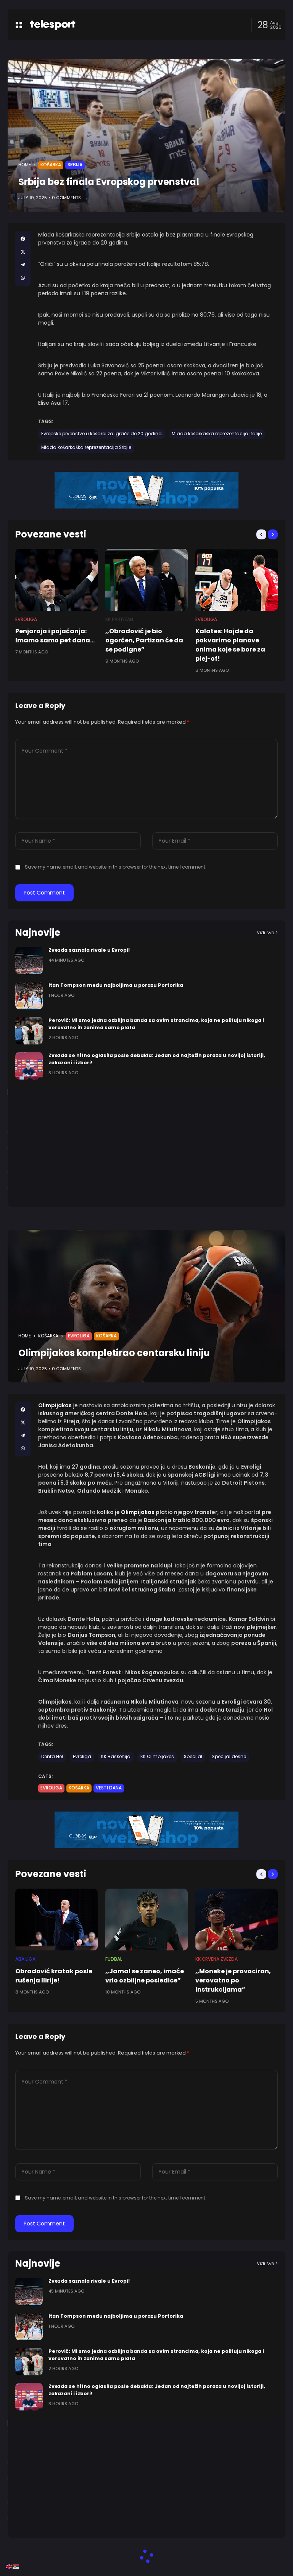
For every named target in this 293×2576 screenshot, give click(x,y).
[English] (9, 2566)
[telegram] (23, 265)
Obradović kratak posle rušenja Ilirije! (54, 1976)
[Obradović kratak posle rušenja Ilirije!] (56, 1920)
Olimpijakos (138, 1512)
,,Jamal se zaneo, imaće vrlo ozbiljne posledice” (145, 1976)
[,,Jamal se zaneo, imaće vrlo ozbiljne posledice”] (146, 1920)
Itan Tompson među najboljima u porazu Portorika (116, 985)
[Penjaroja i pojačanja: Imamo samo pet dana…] (56, 580)
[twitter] (23, 252)
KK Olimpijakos (157, 1757)
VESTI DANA (109, 1788)
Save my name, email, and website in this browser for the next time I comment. (116, 867)
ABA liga (25, 1959)
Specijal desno (229, 1757)
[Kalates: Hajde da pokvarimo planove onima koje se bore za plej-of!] (237, 580)
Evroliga (26, 619)
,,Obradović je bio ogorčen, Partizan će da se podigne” (144, 640)
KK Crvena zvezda (217, 1959)
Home (25, 165)
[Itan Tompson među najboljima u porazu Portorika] (29, 996)
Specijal (193, 1757)
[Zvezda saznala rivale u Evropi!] (29, 961)
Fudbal (114, 1959)
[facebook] (23, 239)
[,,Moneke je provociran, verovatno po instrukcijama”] (237, 1920)
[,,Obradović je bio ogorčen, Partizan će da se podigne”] (146, 580)
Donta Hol (52, 1757)
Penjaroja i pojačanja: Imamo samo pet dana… (55, 636)
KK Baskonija (116, 1757)
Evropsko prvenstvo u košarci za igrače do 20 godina (101, 434)
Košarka (51, 165)
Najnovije (38, 932)
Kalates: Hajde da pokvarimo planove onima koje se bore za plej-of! (230, 645)
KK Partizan (119, 619)
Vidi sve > (267, 932)
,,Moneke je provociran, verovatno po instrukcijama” (233, 1980)
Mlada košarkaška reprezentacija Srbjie (86, 447)
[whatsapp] (23, 278)
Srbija (75, 165)
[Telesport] (53, 25)
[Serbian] (16, 2566)
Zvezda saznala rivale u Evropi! (89, 950)
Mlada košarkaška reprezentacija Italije (217, 434)
